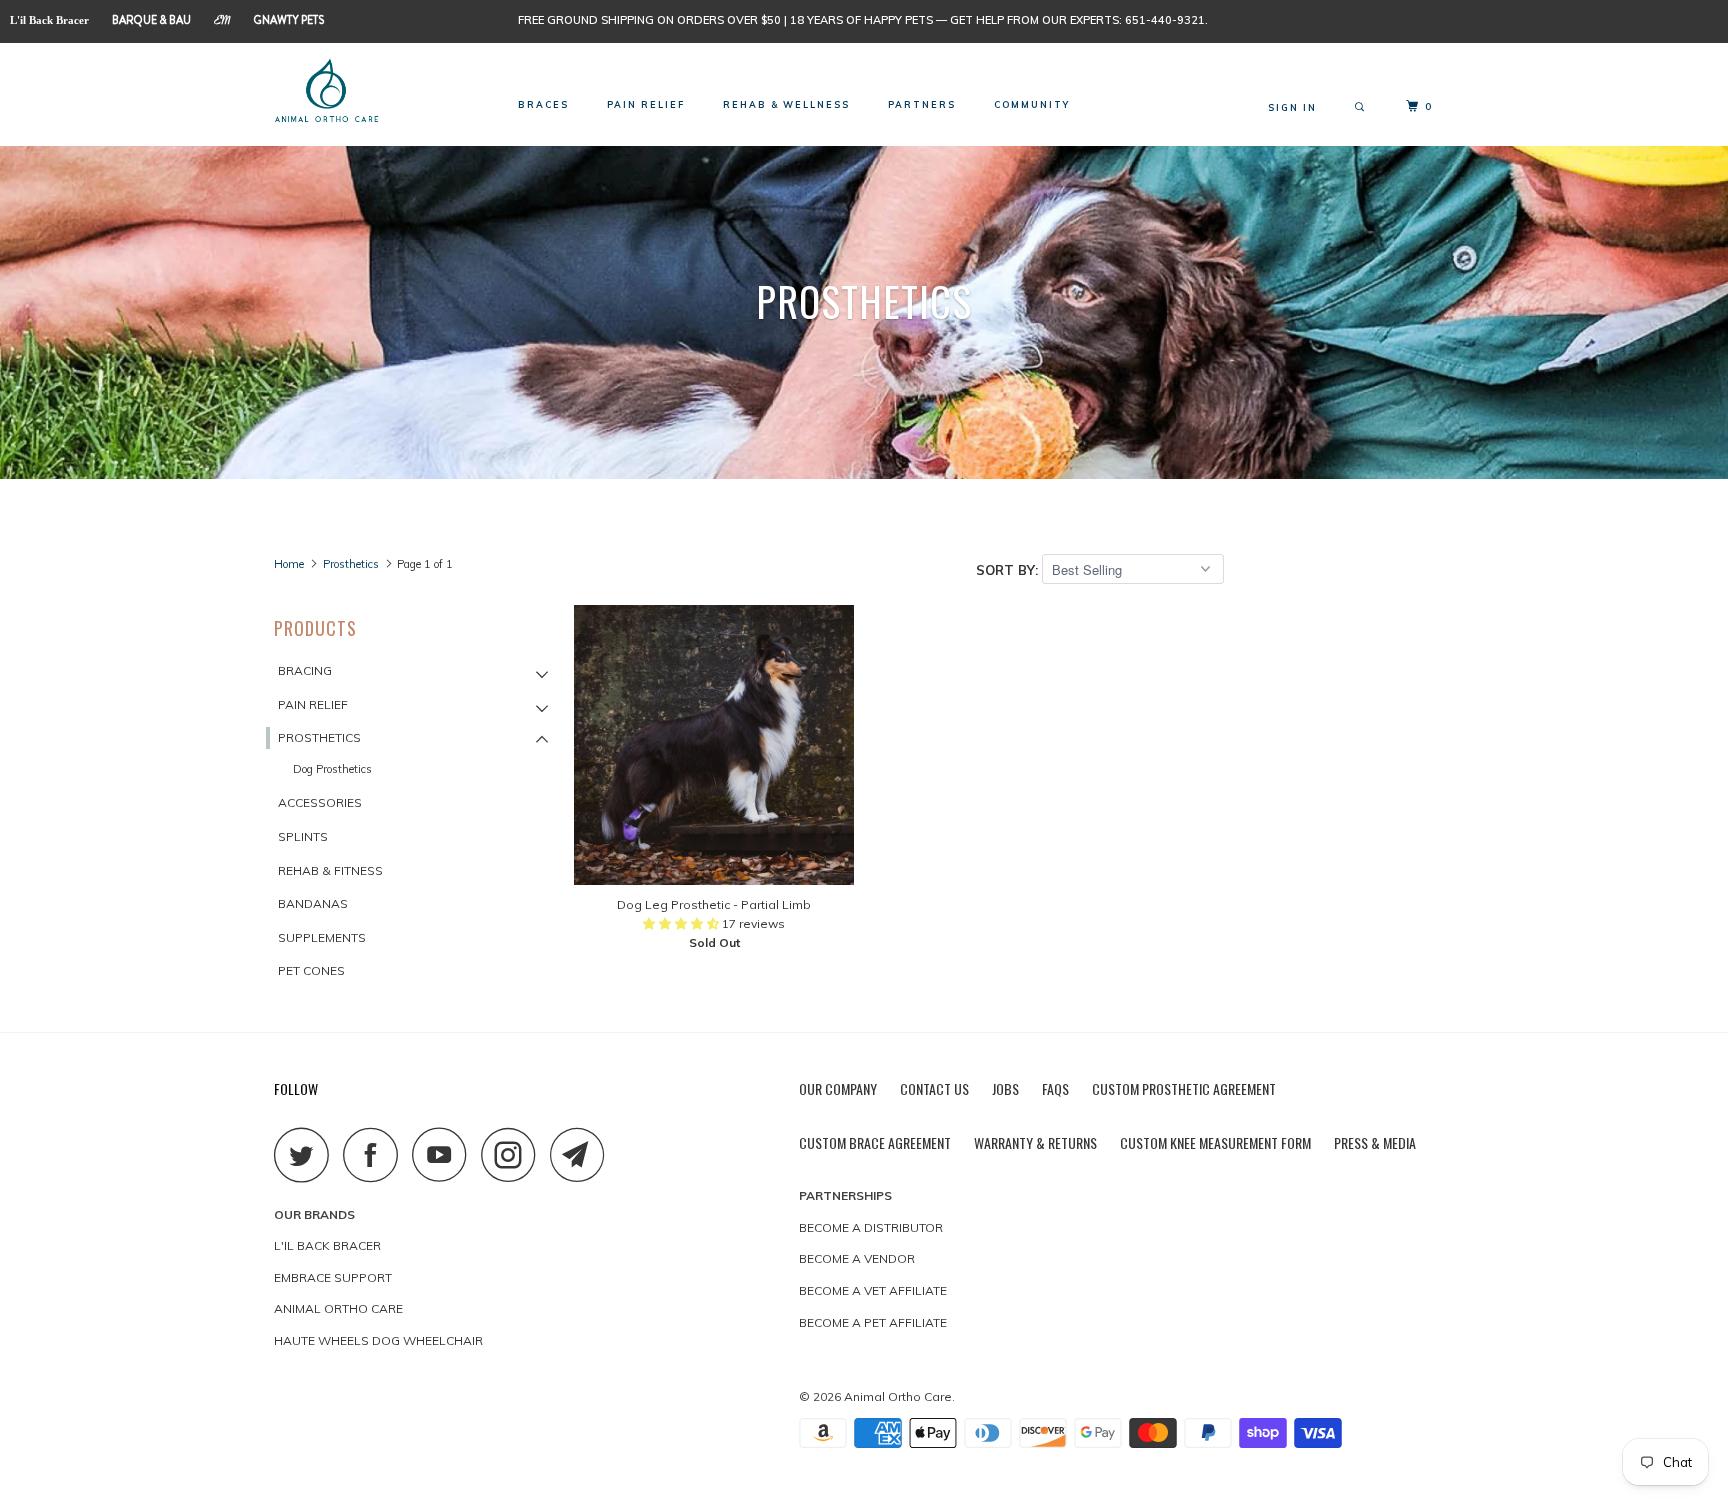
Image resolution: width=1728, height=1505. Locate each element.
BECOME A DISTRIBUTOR (871, 1227)
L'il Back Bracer (49, 20)
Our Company (838, 1088)
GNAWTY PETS (289, 20)
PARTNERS (922, 104)
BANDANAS (313, 903)
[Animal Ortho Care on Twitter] (307, 1154)
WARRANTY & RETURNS (1035, 1142)
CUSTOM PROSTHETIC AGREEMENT (1184, 1088)
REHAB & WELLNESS (786, 104)
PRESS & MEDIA (1375, 1142)
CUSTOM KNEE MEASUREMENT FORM (1215, 1142)
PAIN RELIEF (646, 104)
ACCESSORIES (320, 802)
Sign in (1292, 107)
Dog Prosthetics (332, 769)
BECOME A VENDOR (857, 1258)
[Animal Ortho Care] (376, 92)
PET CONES (311, 970)
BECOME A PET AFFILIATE (873, 1322)
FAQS (1055, 1088)
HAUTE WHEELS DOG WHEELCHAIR (378, 1340)
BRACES (543, 104)
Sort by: (1009, 570)
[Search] (1361, 107)
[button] (682, 923)
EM (222, 22)
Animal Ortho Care (898, 1396)
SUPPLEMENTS (322, 937)
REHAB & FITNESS (330, 870)
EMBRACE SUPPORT (333, 1277)
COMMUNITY (1032, 104)
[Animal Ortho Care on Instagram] (514, 1154)
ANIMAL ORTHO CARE (338, 1308)
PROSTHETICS (319, 737)
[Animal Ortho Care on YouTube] (445, 1154)
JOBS (1005, 1088)
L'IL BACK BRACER (327, 1245)
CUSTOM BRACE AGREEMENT (875, 1142)
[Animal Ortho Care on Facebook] (376, 1154)
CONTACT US (934, 1088)
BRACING (305, 670)
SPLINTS (303, 836)
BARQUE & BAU (151, 20)
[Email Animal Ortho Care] (583, 1154)
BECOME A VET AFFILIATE (873, 1290)
